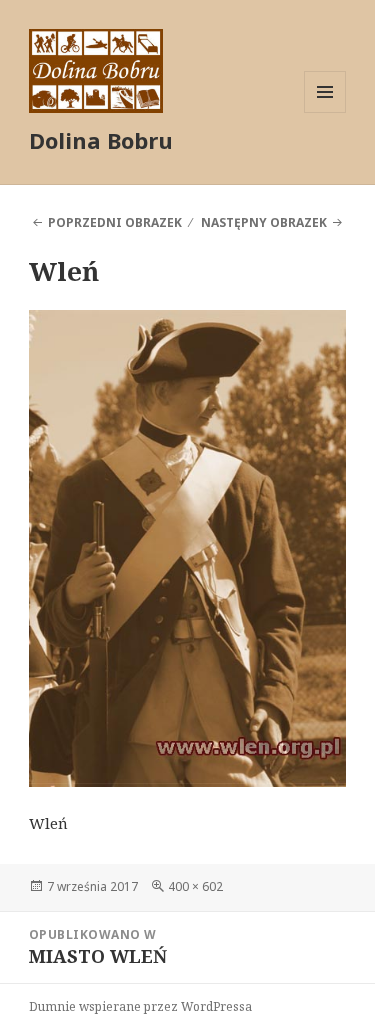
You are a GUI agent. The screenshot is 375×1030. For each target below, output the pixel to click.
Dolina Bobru (101, 140)
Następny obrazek (264, 222)
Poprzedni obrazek (115, 222)
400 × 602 (195, 886)
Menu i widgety (325, 112)
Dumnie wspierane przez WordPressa (140, 1006)
